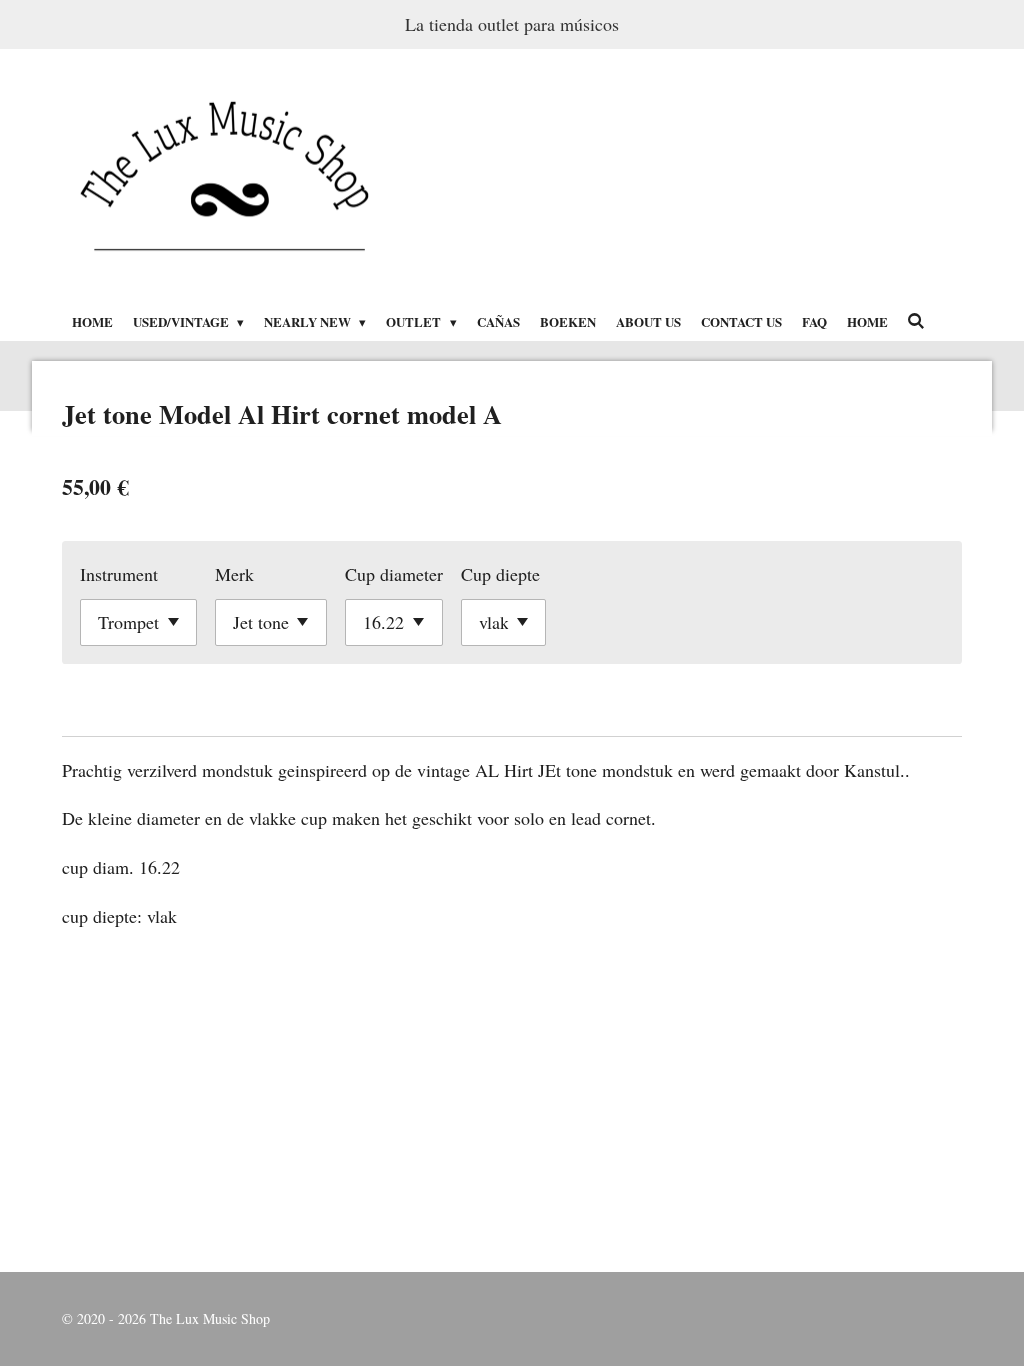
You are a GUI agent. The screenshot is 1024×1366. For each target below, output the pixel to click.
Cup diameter (394, 574)
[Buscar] (917, 320)
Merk (234, 574)
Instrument (119, 574)
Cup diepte (500, 574)
